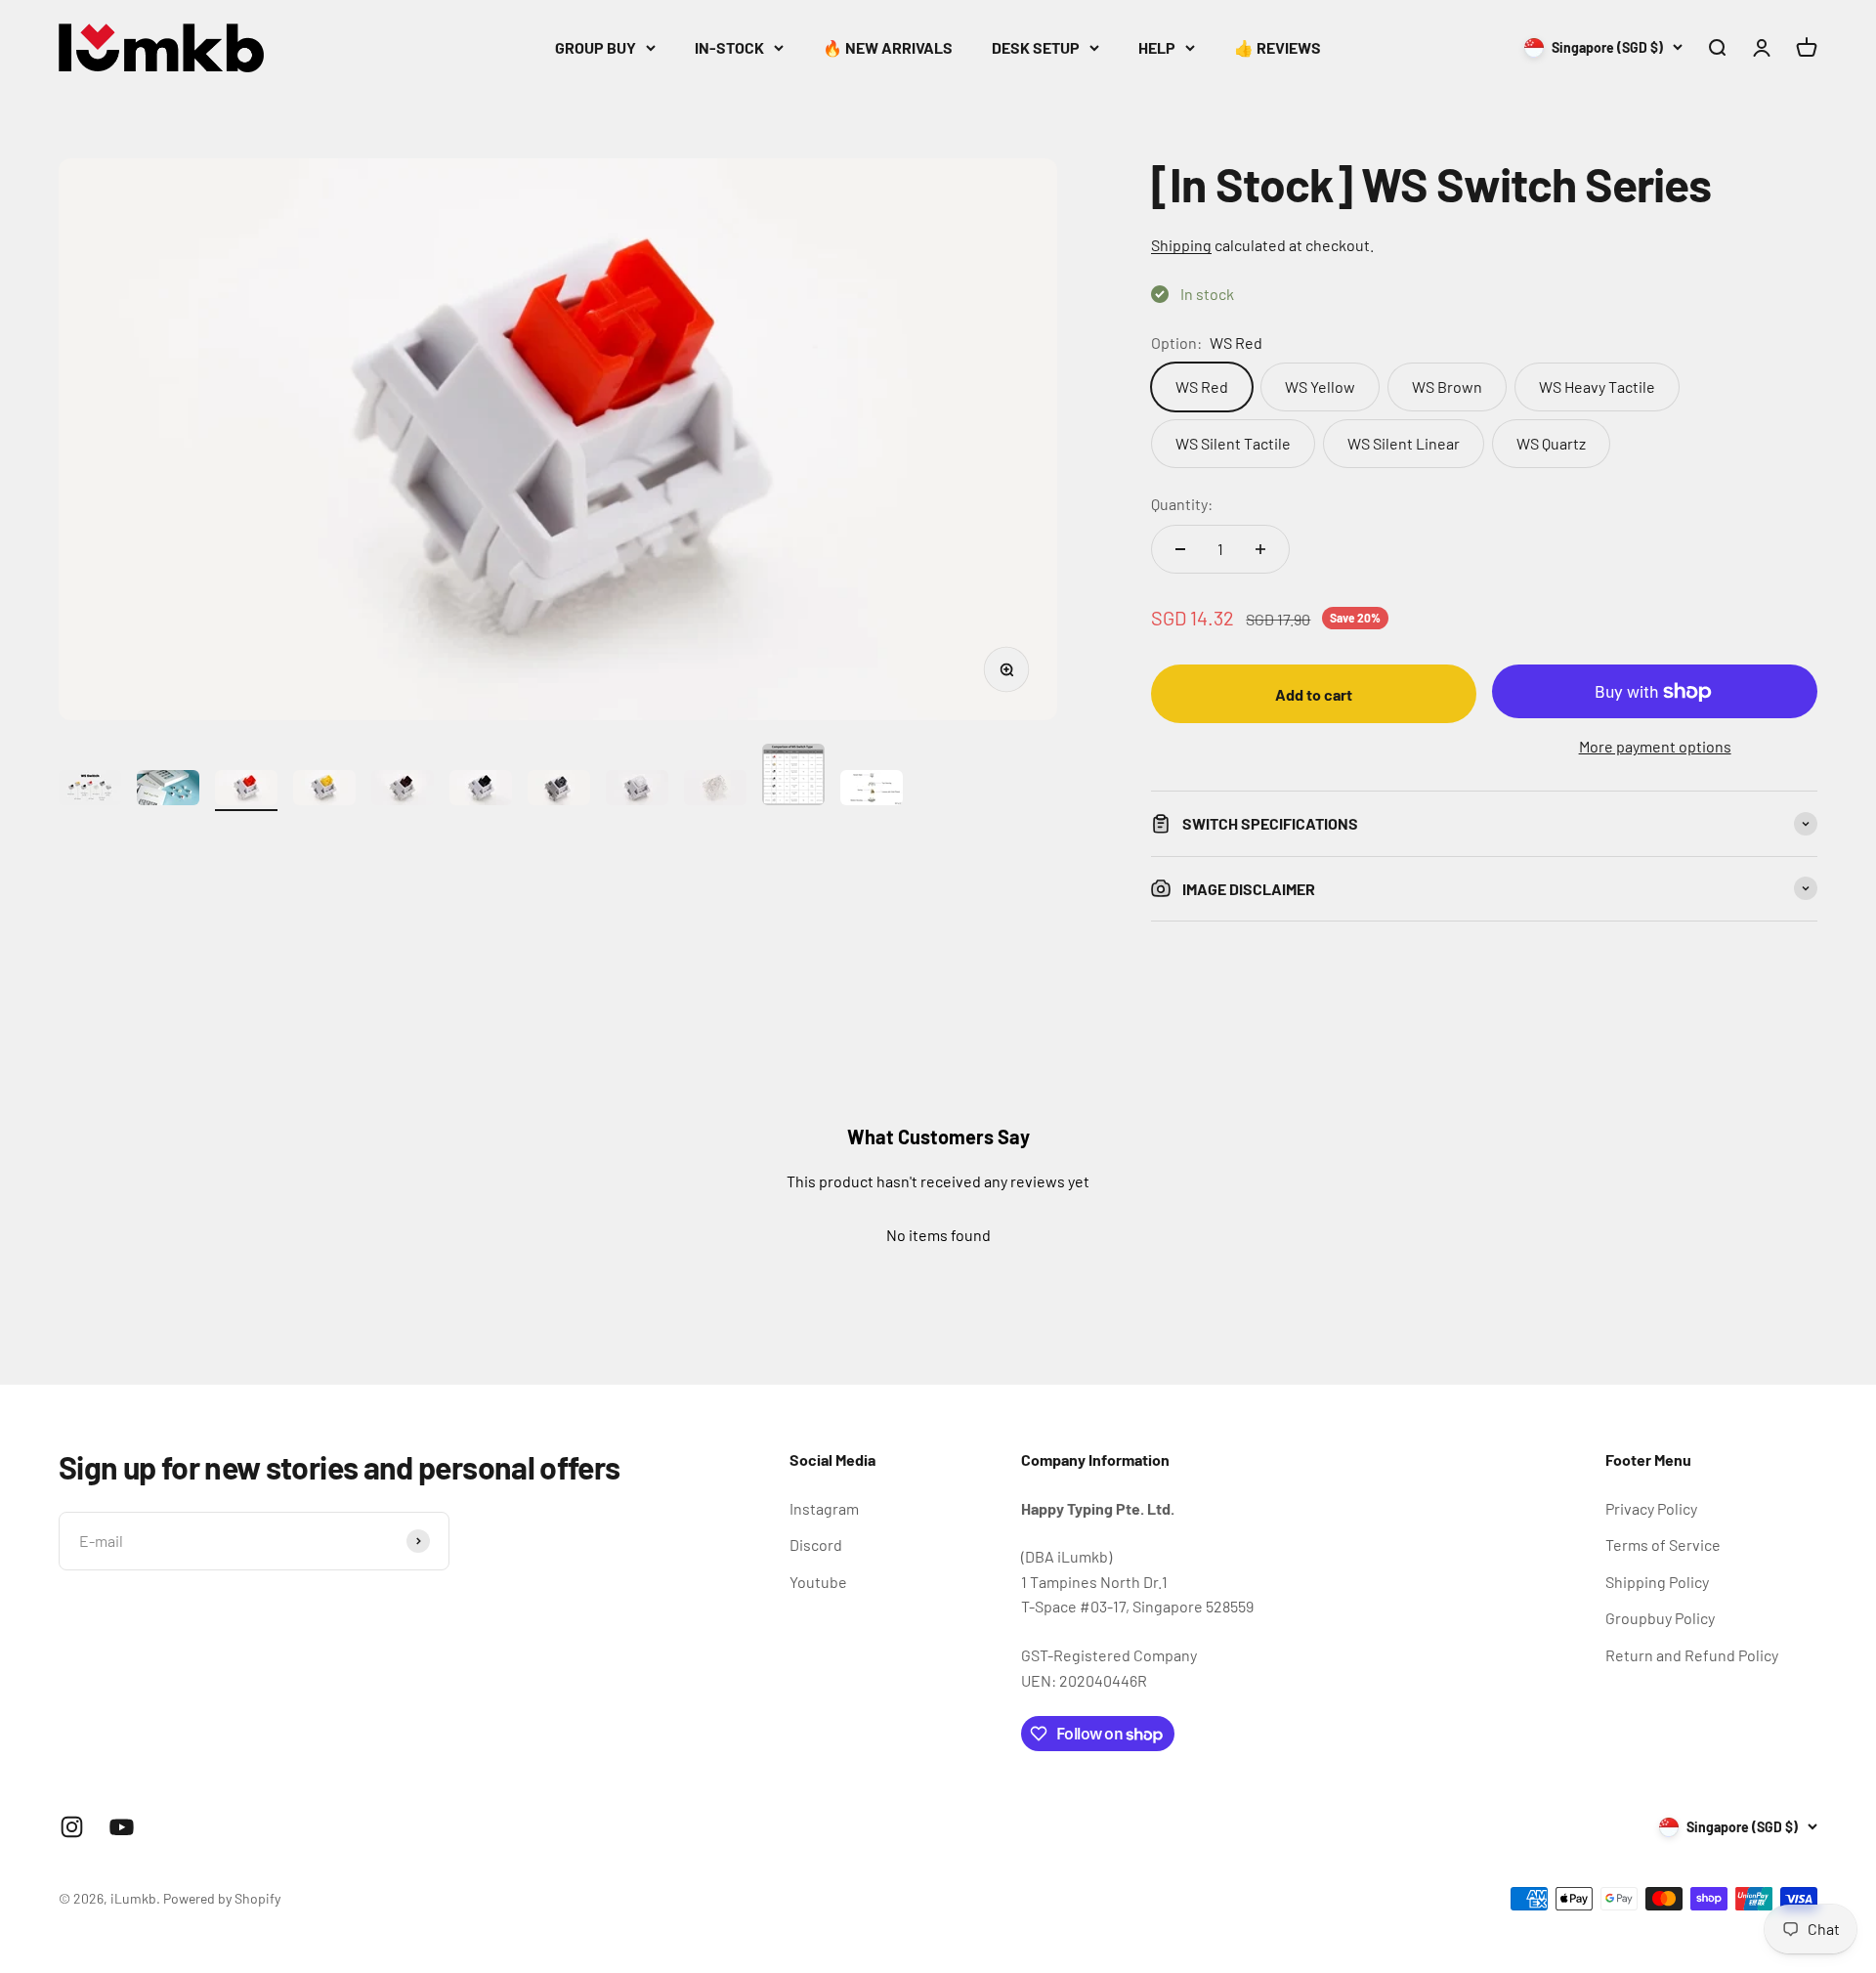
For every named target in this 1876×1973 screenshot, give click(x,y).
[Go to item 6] (481, 791)
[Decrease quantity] (1180, 549)
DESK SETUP (1036, 47)
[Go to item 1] (90, 791)
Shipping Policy (1657, 1582)
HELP (1157, 47)
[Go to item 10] (793, 777)
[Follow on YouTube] (122, 1827)
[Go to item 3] (246, 791)
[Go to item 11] (872, 791)
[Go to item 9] (715, 791)
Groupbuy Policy (1660, 1618)
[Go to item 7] (559, 791)
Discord (816, 1544)
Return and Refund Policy (1692, 1655)
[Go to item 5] (403, 791)
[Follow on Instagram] (72, 1827)
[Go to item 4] (324, 791)
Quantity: (1182, 504)
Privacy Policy (1651, 1508)
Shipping (1181, 245)
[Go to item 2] (168, 791)
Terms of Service (1663, 1544)
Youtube (818, 1582)
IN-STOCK (729, 47)
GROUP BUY (596, 47)
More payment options (1655, 746)
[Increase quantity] (1260, 549)
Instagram (824, 1508)
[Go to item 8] (637, 791)
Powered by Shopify (222, 1898)
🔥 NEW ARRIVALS (888, 47)
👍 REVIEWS (1278, 47)
